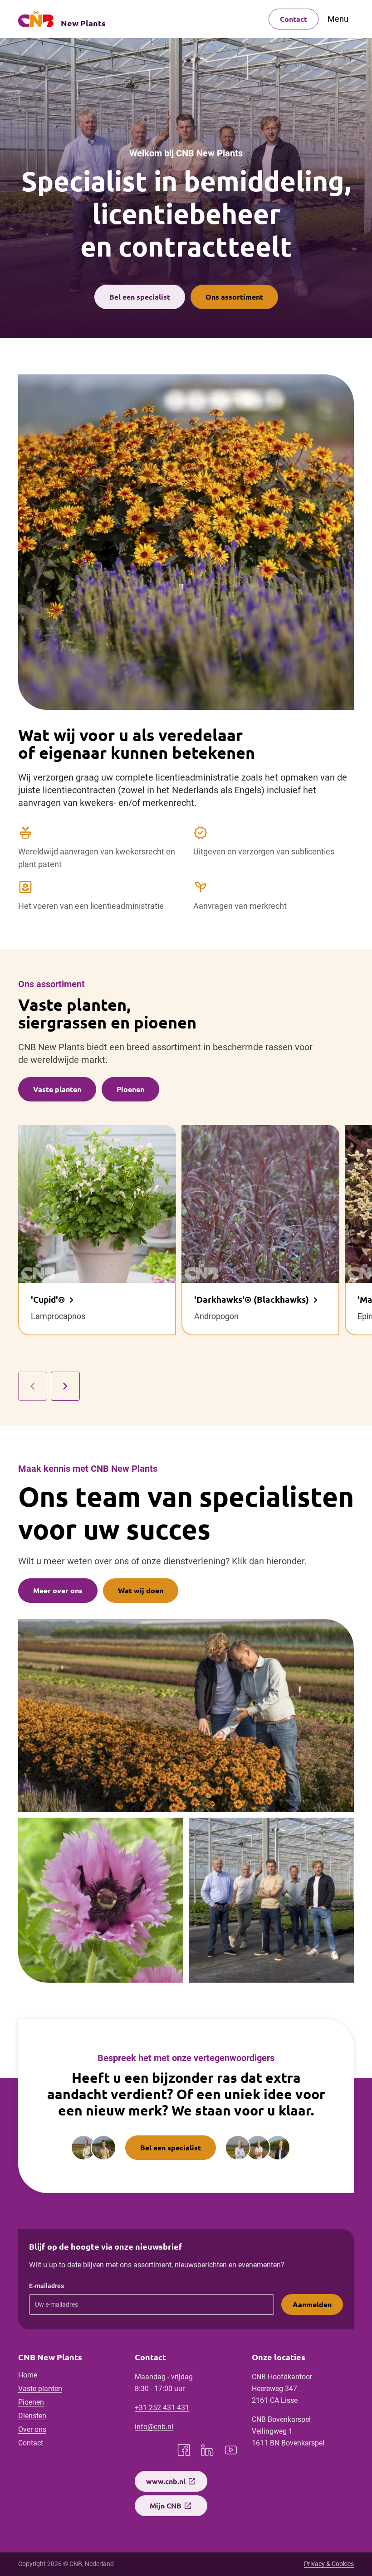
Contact (294, 19)
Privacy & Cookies (329, 2564)
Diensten (32, 2416)
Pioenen (31, 2402)
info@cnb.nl (154, 2427)
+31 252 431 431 (162, 2408)
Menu (338, 19)
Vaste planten (40, 2389)
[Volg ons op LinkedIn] (207, 2450)
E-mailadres (46, 2286)
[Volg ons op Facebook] (184, 2450)
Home (28, 2375)
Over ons (32, 2429)
